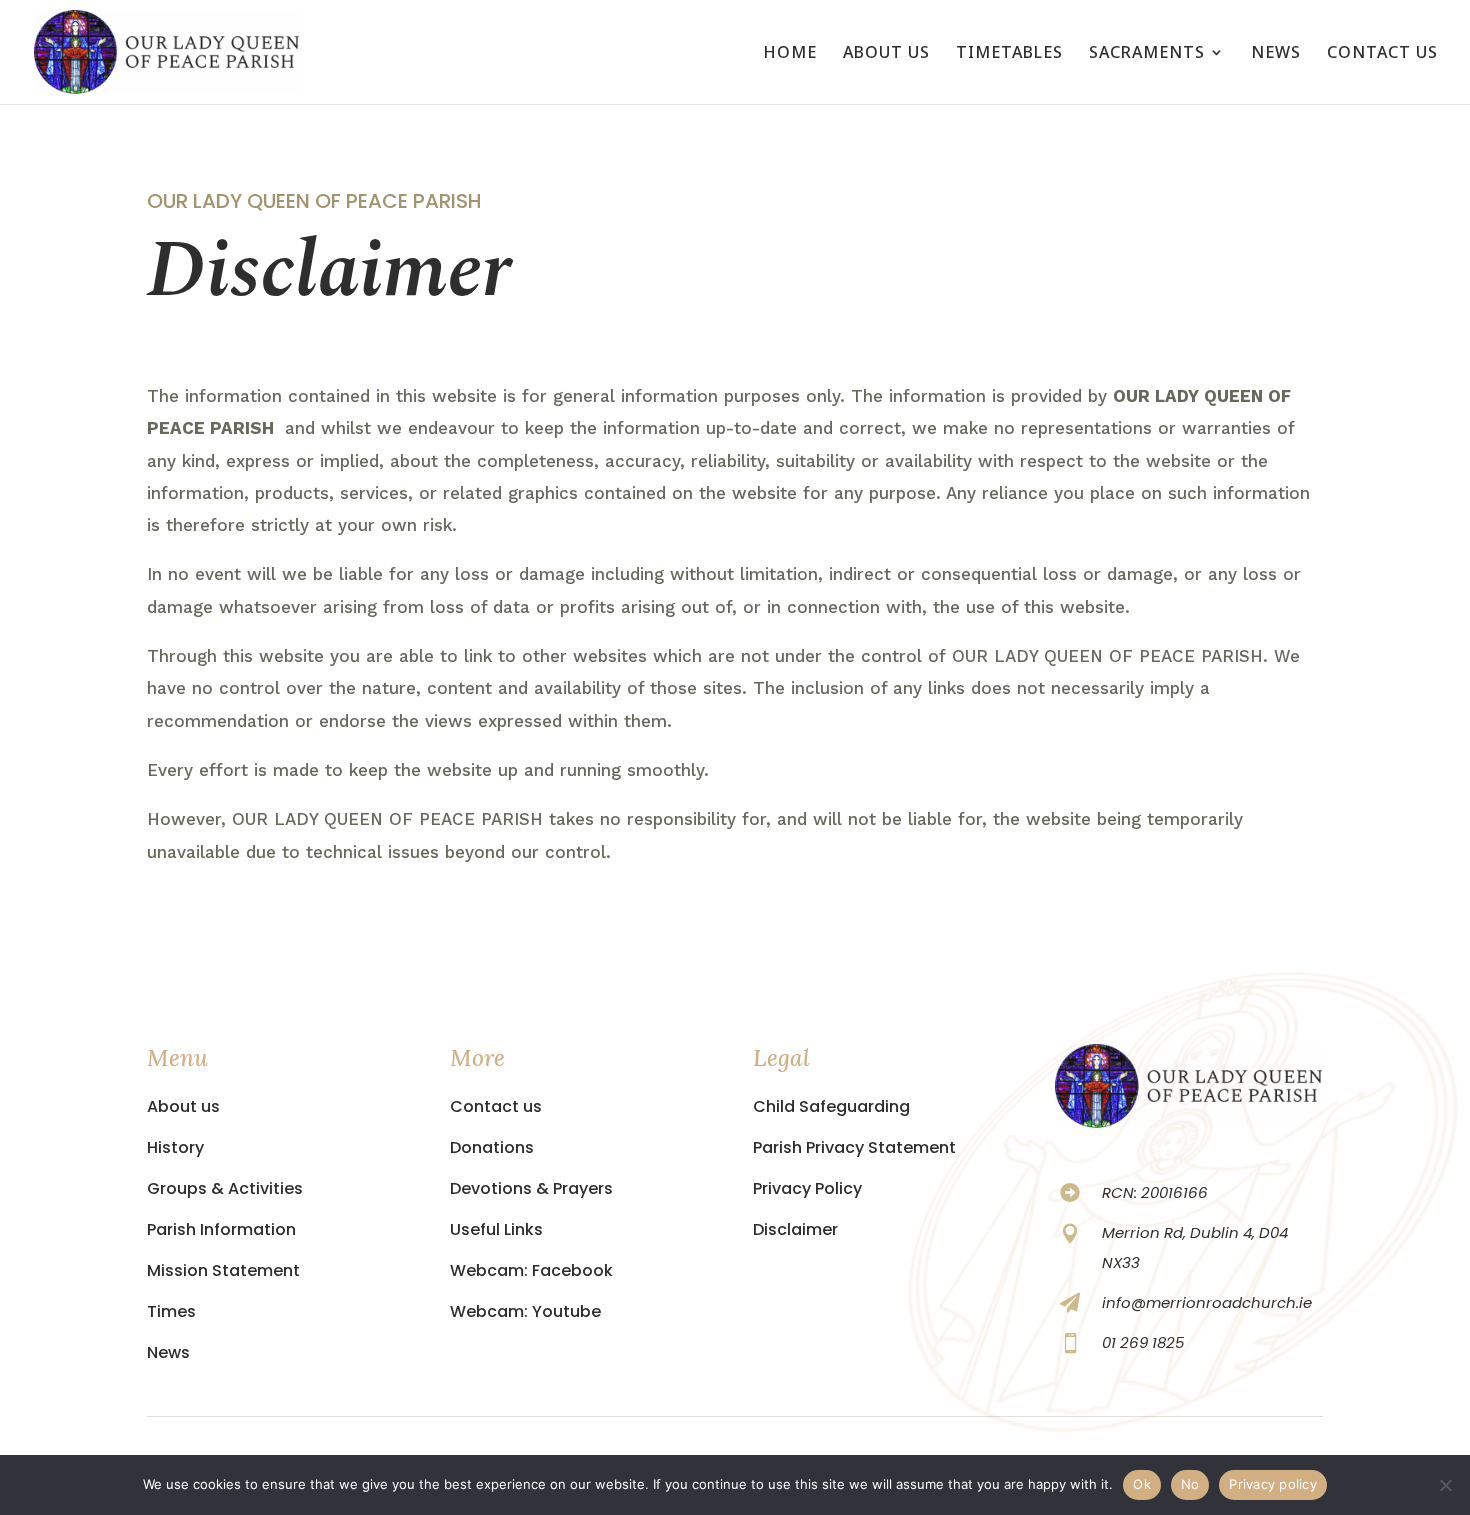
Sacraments (1147, 54)
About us (886, 54)
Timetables (1009, 54)
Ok (1142, 1484)
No (1190, 1484)
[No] (1445, 1485)
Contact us (1382, 54)
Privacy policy (1273, 1484)
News (1276, 54)
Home (790, 54)
